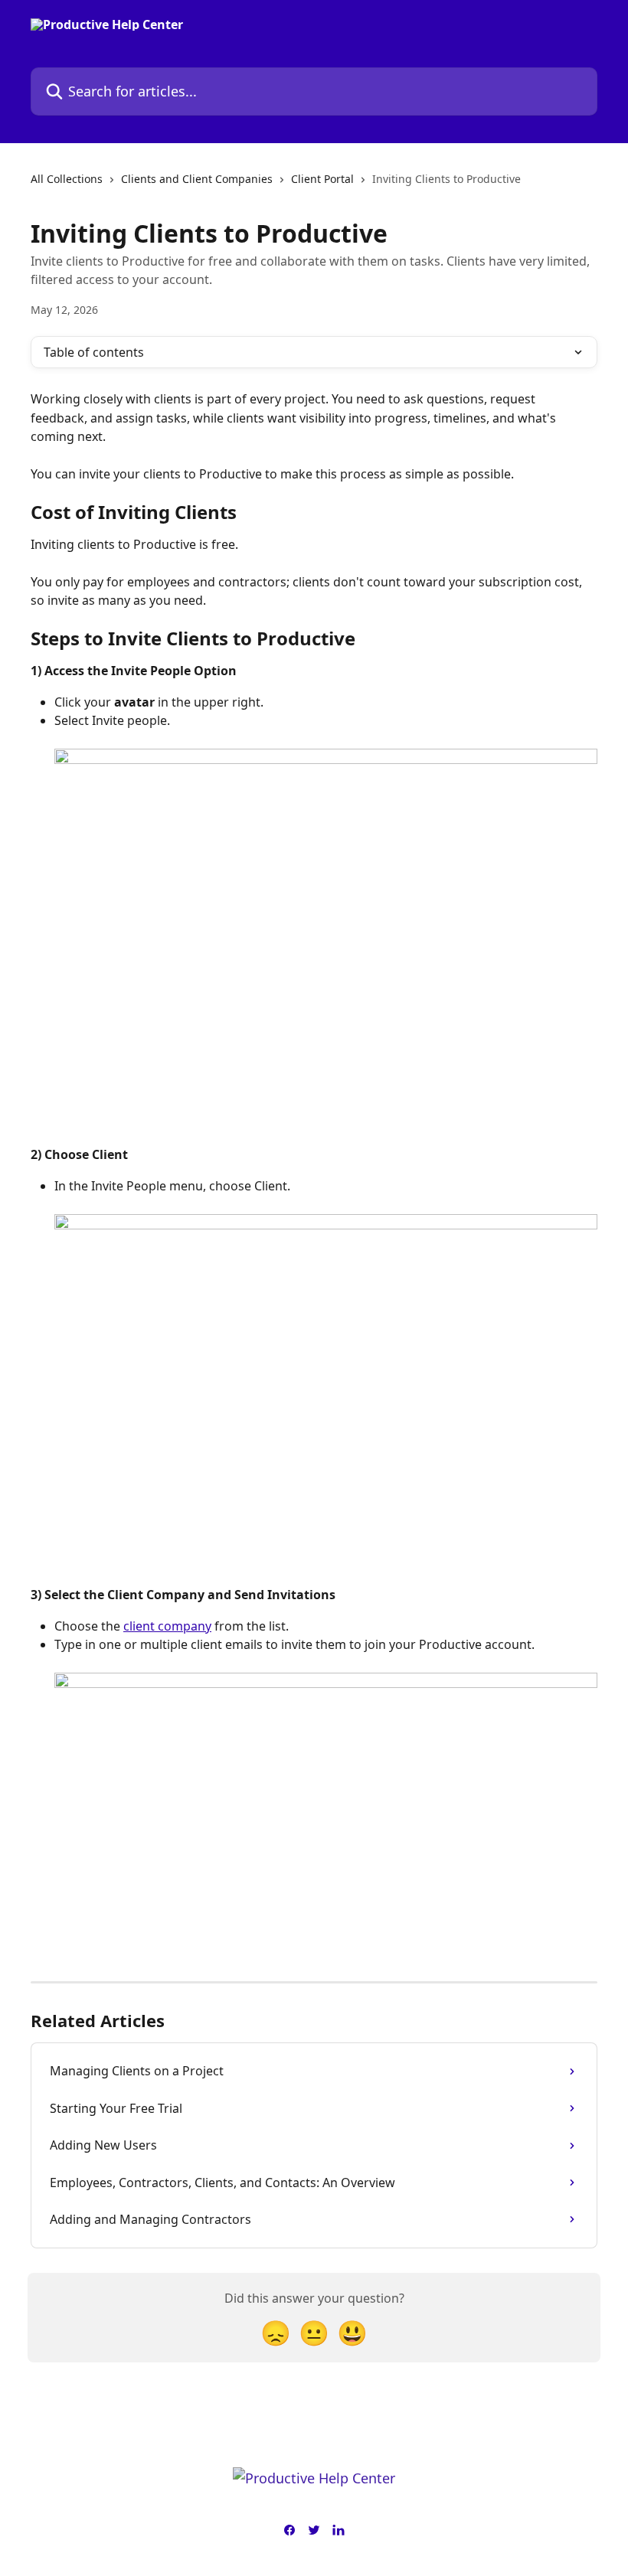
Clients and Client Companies (197, 179)
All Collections (67, 179)
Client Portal (322, 179)
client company (167, 1626)
